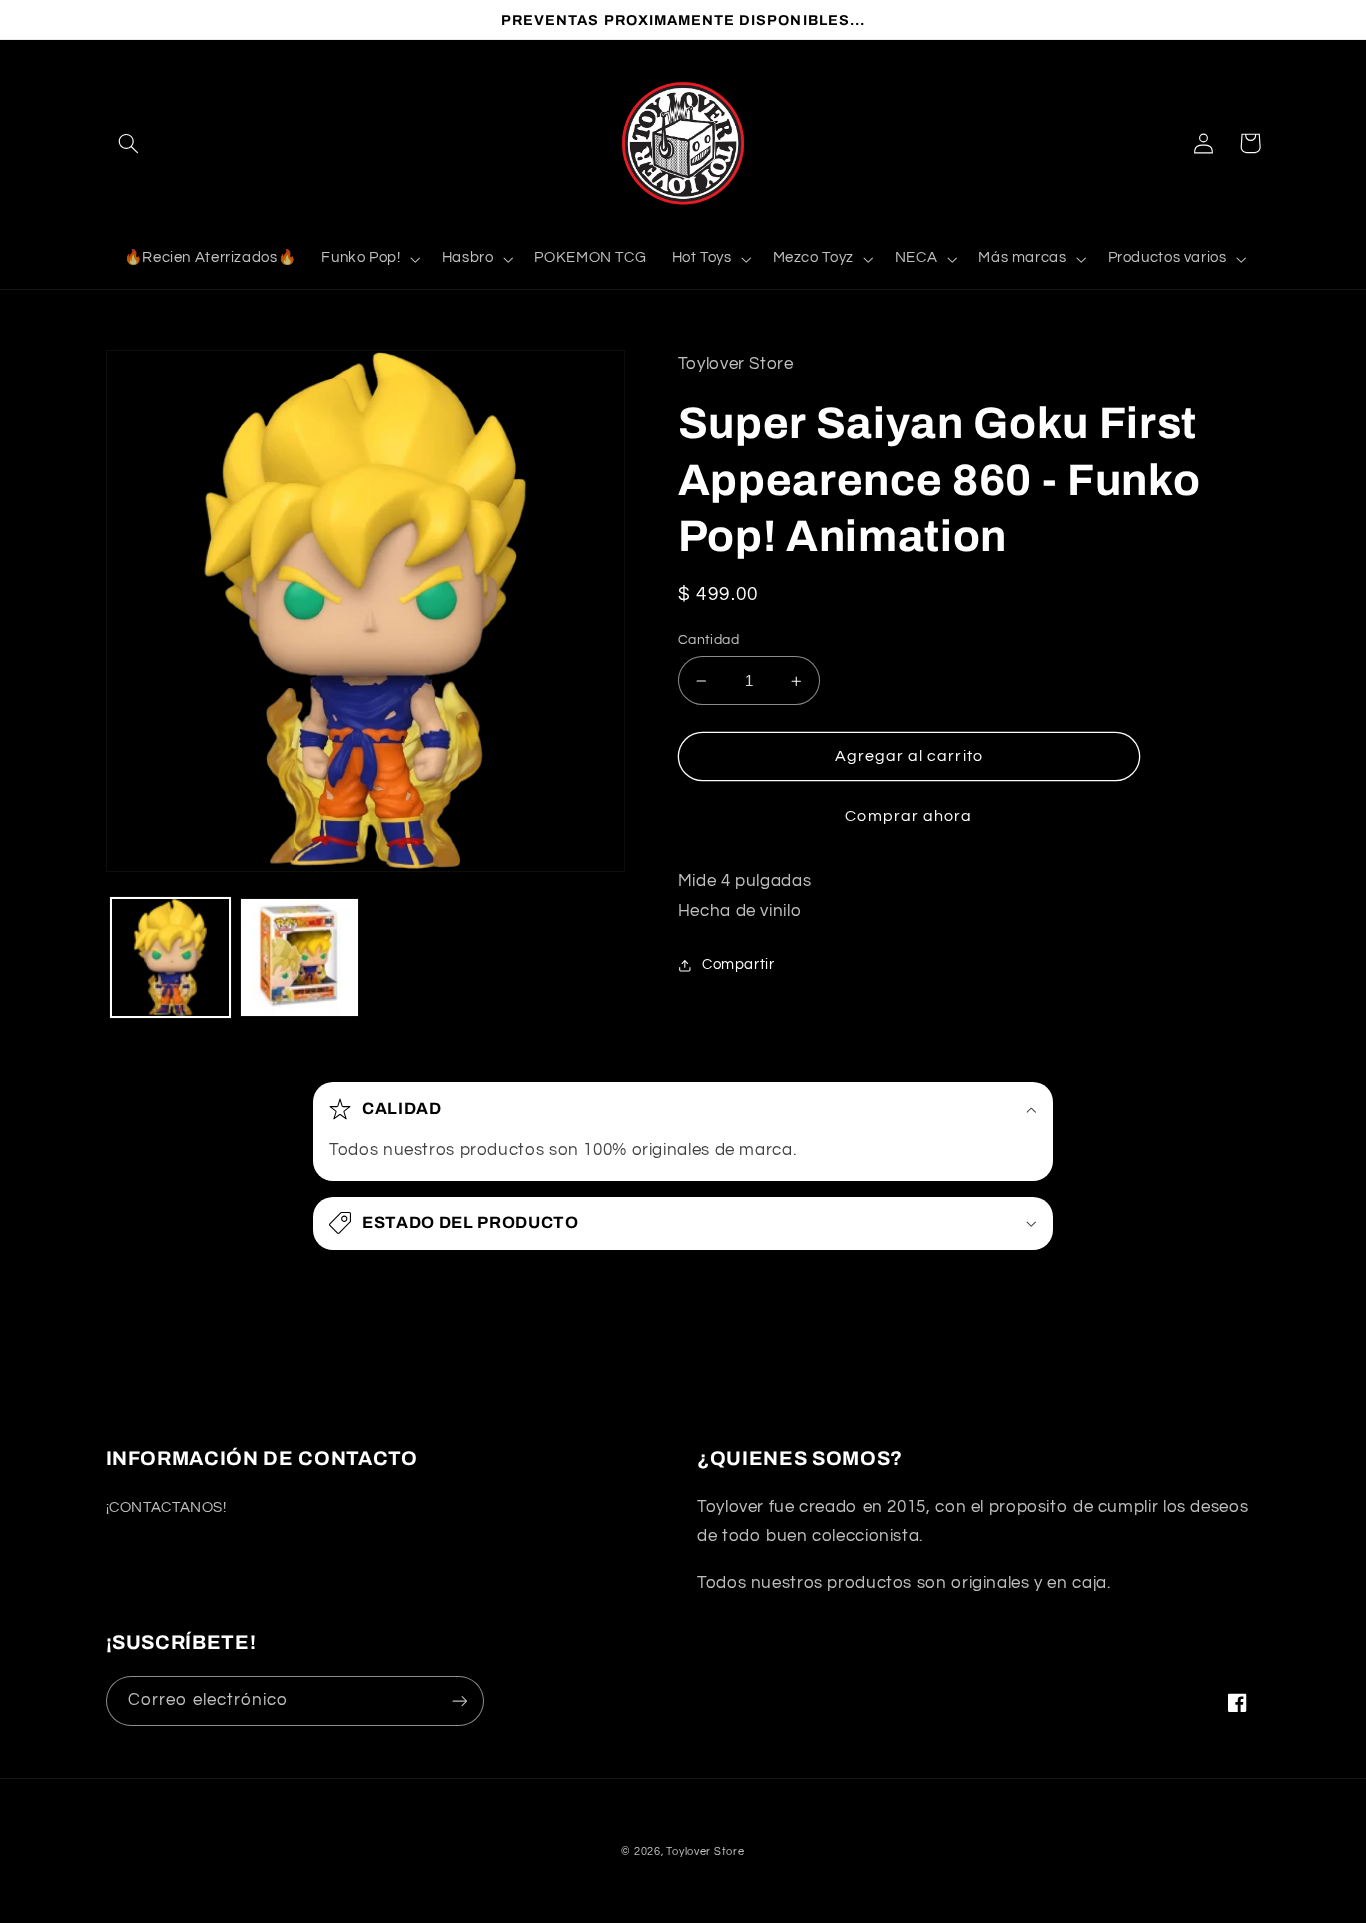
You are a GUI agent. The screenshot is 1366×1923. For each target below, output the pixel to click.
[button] (129, 143)
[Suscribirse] (459, 1700)
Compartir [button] (738, 964)
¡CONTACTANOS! (166, 1507)
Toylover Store (705, 1851)
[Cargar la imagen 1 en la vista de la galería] (170, 957)
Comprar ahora (908, 816)
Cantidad (708, 640)
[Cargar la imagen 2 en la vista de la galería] (299, 957)
